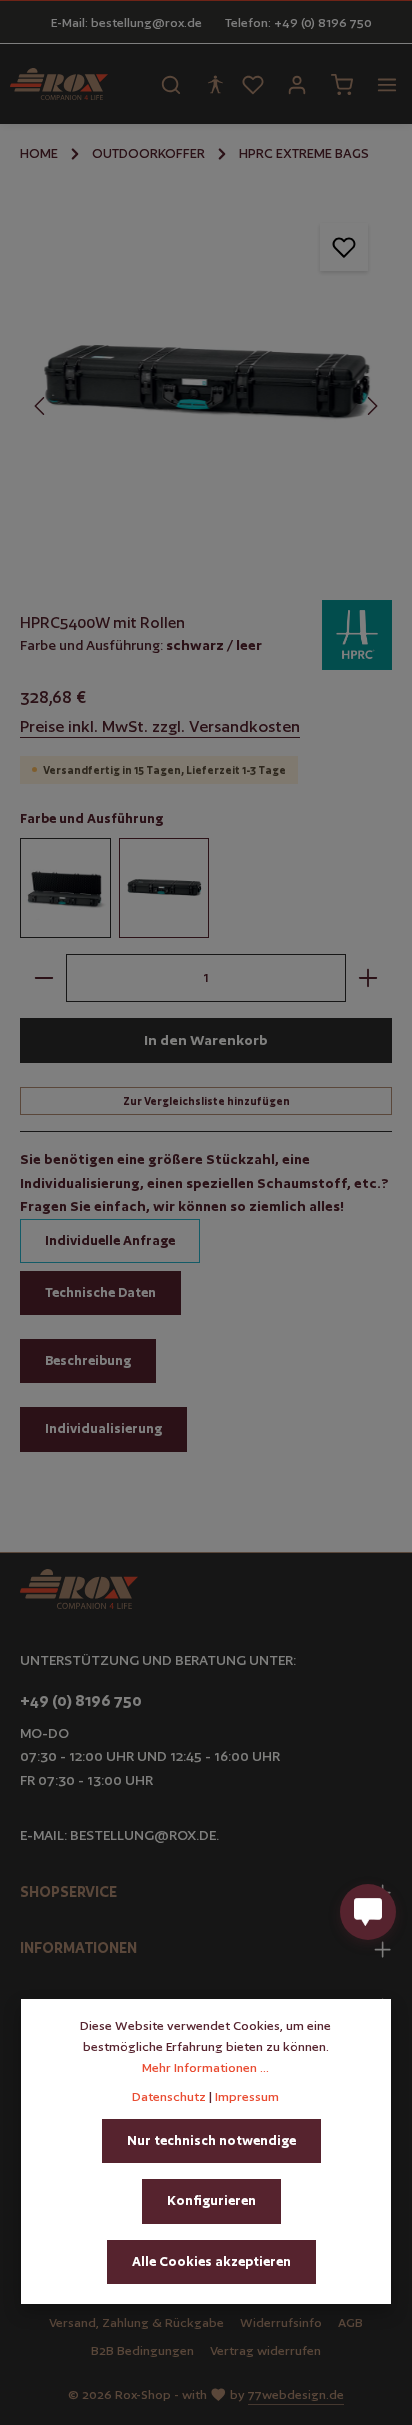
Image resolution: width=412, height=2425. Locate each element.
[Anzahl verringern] (43, 978)
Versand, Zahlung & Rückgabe (136, 2322)
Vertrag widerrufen (265, 2350)
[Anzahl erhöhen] (368, 978)
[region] (206, 384)
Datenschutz (169, 2096)
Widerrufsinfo (281, 2322)
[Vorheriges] (41, 406)
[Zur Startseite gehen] (59, 84)
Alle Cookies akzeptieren (211, 2261)
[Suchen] (171, 84)
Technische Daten (100, 1292)
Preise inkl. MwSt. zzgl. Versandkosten (160, 726)
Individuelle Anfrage (110, 1240)
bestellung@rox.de (143, 1835)
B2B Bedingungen (142, 2350)
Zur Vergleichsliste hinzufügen (206, 1101)
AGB (350, 2322)
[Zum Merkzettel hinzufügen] (343, 246)
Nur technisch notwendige (211, 2140)
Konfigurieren (211, 2200)
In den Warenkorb (206, 1040)
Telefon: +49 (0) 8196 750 (298, 22)
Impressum (247, 2096)
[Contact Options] (368, 1912)
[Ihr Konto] (297, 84)
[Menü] (387, 84)
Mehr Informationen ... (205, 2067)
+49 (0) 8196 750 (81, 1700)
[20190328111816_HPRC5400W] (205, 384)
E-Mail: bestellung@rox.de (126, 22)
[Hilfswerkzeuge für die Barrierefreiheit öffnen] (215, 84)
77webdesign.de (296, 2394)
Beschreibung (88, 1360)
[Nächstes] (371, 406)
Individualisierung (103, 1428)
